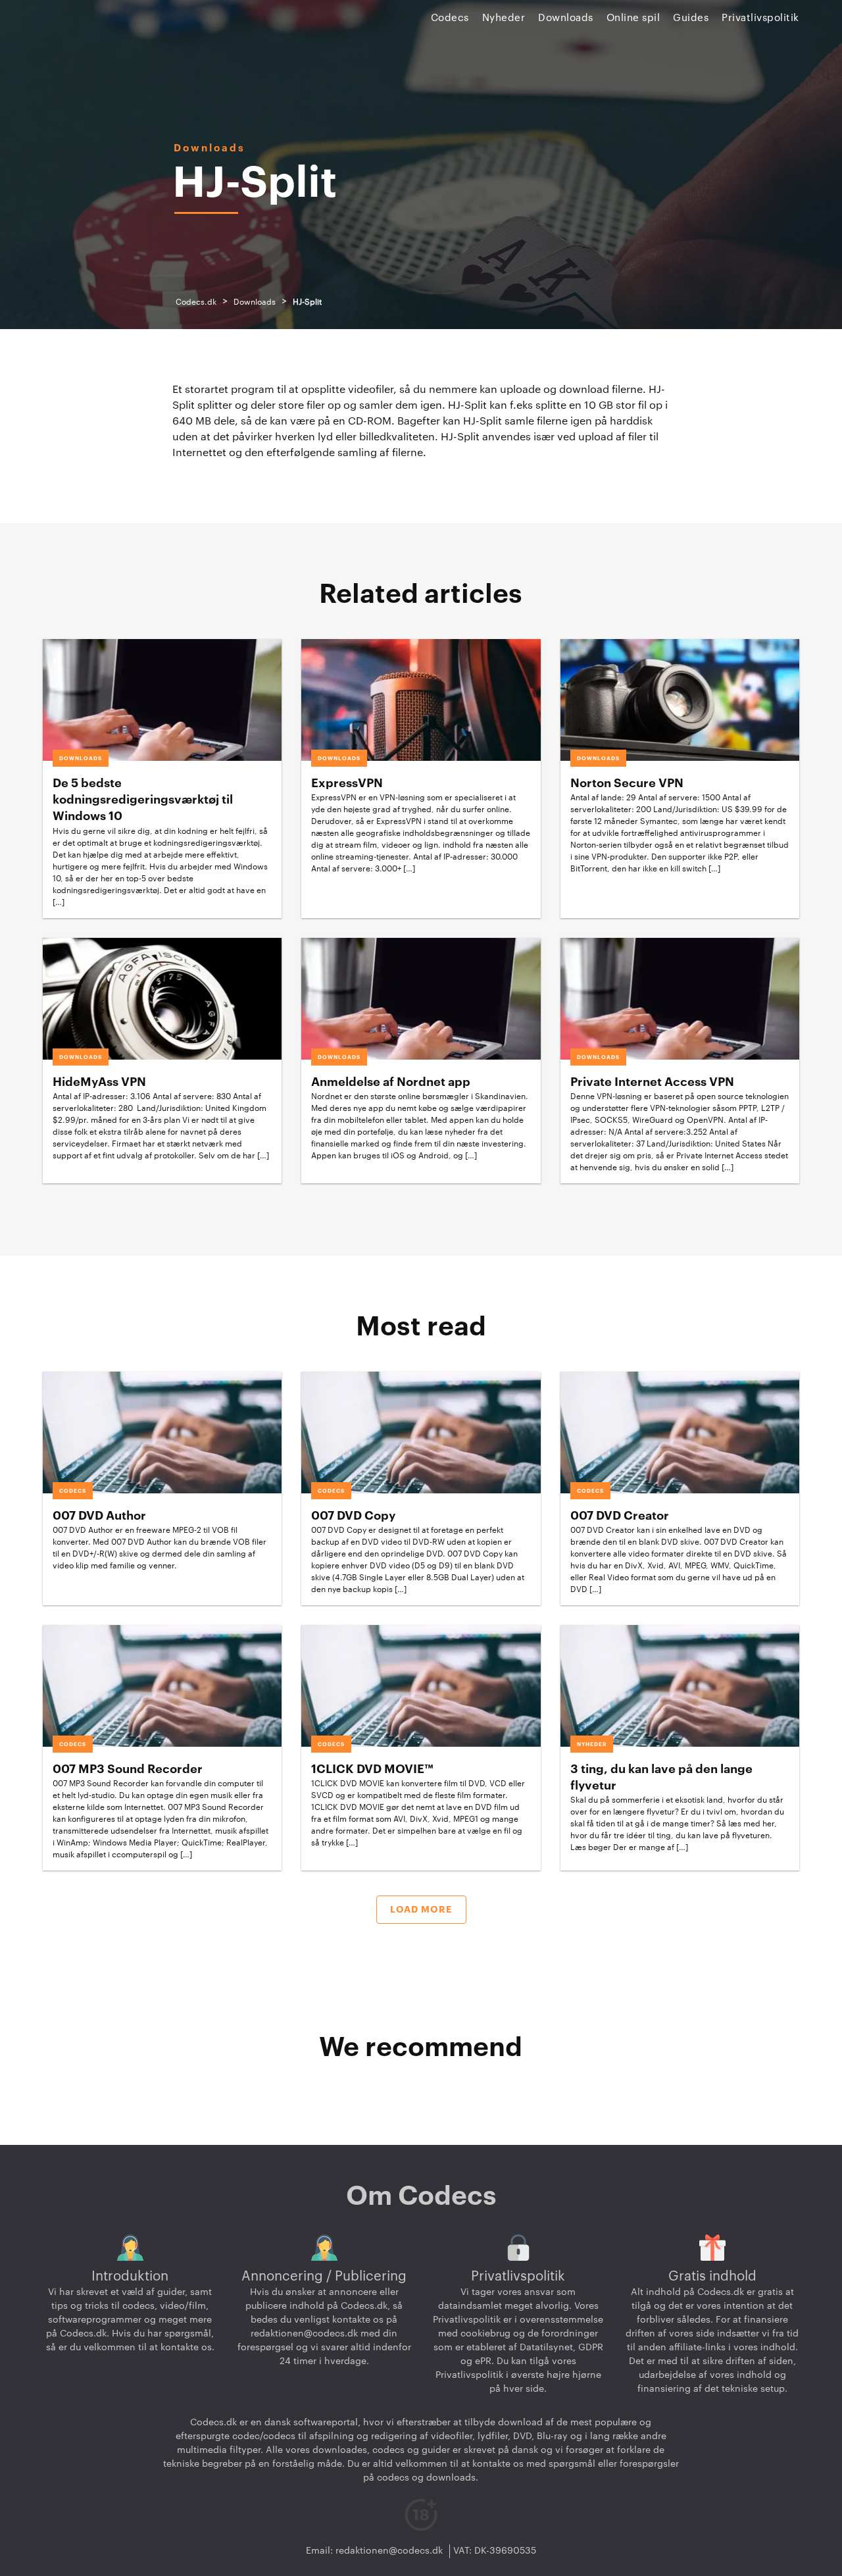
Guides (691, 18)
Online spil (633, 18)
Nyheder (504, 18)
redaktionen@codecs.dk (304, 2334)
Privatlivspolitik (760, 18)
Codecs (450, 18)
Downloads (566, 18)
